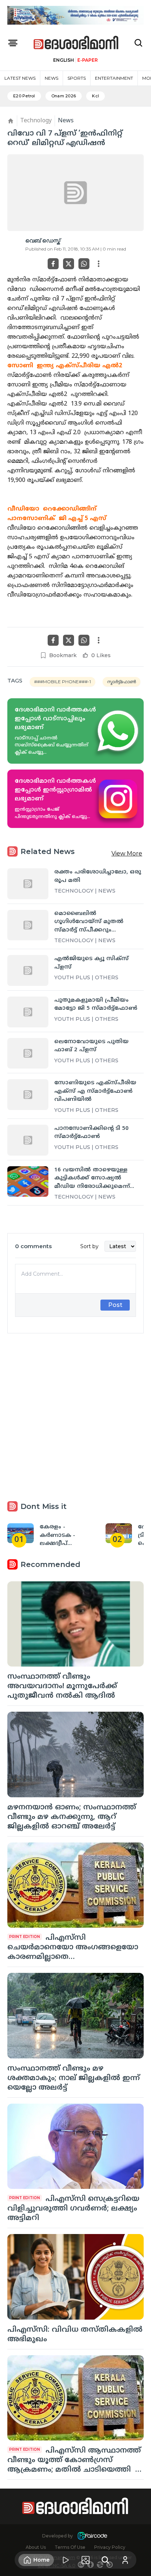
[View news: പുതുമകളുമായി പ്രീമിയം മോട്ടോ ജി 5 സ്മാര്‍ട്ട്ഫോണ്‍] (28, 1012)
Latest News (20, 78)
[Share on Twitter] (69, 264)
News (51, 78)
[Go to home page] (76, 43)
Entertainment (114, 78)
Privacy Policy (110, 2547)
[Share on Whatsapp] (84, 264)
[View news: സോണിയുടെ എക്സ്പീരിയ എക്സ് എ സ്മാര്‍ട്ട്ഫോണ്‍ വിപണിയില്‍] (28, 1095)
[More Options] (99, 264)
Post (115, 1305)
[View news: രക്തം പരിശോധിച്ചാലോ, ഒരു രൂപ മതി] (28, 884)
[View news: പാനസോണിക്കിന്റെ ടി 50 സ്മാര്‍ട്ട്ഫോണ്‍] (28, 1140)
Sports (77, 78)
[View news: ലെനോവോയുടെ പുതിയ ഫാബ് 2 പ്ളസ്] (28, 1053)
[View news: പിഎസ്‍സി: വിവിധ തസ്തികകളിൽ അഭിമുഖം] (75, 2277)
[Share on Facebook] (53, 264)
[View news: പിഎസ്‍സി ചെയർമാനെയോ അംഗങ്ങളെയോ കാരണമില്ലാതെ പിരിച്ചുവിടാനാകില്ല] (75, 1885)
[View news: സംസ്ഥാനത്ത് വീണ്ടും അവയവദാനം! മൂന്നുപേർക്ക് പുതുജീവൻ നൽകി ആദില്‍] (75, 1624)
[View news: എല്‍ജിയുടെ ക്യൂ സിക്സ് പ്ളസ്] (28, 970)
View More (127, 853)
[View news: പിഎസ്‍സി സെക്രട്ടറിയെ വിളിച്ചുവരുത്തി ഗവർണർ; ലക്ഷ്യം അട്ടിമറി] (75, 2146)
